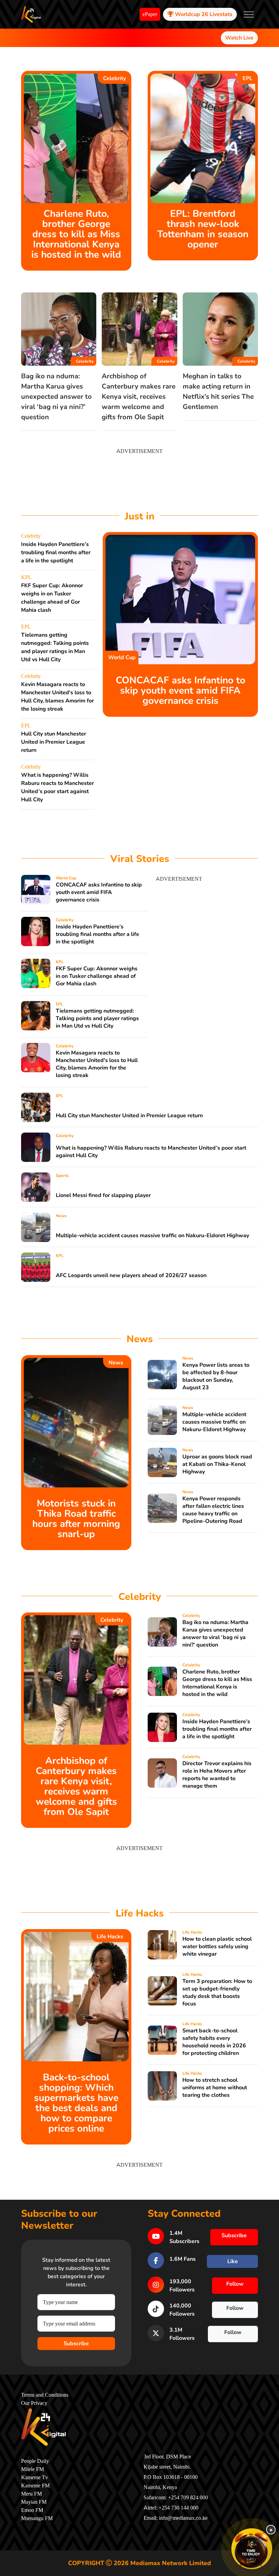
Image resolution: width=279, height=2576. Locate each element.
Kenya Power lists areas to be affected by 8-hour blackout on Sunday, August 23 (216, 1376)
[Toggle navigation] (249, 14)
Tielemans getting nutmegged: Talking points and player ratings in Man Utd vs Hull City (97, 1018)
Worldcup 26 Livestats (203, 14)
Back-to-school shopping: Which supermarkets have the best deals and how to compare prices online (76, 2103)
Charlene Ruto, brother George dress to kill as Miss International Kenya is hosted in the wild (76, 234)
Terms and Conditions (45, 2395)
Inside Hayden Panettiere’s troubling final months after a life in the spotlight (56, 552)
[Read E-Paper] (252, 2549)
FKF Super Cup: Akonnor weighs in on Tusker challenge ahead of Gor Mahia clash (97, 976)
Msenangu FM (37, 2518)
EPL (248, 78)
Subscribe (76, 2344)
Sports (62, 1176)
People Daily (35, 2461)
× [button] (271, 2530)
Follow (235, 2284)
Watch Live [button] (239, 38)
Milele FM (32, 2469)
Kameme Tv (35, 2477)
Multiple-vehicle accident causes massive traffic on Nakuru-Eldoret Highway (152, 1236)
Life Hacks (110, 1937)
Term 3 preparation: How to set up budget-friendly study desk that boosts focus (217, 1992)
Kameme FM (35, 2486)
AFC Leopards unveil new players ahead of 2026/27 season (131, 1275)
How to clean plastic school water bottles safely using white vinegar (217, 1946)
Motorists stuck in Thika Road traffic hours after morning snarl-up (76, 1519)
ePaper (150, 14)
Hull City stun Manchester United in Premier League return (54, 742)
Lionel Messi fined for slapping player (103, 1195)
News (61, 1216)
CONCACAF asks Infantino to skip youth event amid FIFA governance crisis (180, 691)
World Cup (122, 657)
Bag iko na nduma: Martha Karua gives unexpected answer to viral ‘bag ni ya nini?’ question (56, 397)
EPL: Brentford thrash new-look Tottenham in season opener (203, 229)
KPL (26, 577)
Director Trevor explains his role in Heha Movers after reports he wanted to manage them (217, 1775)
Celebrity (114, 78)
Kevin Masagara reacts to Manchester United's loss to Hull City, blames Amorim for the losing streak (97, 1064)
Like (233, 2261)
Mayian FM (34, 2502)
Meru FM (31, 2494)
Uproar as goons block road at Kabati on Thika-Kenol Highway (217, 1464)
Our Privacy (34, 2403)
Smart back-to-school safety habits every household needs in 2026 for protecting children (214, 2042)
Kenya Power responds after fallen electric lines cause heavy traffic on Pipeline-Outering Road (213, 1510)
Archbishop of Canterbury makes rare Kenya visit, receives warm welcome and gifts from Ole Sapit (139, 397)
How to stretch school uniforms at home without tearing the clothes (215, 2088)
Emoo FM (32, 2510)
